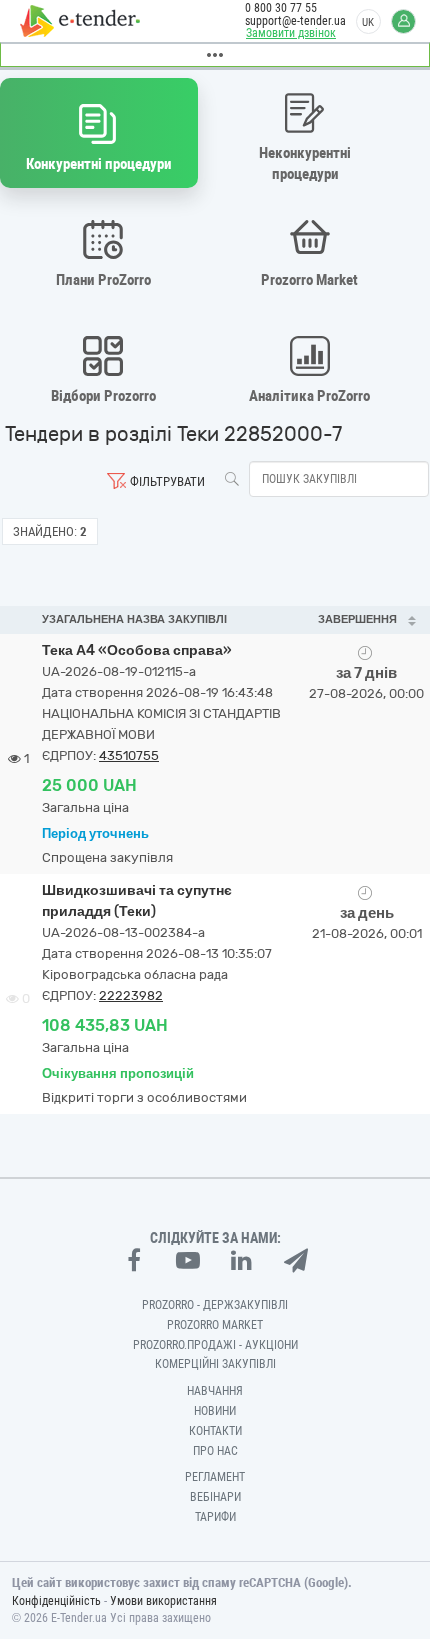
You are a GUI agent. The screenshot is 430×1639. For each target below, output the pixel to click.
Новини (215, 1411)
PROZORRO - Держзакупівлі (215, 1305)
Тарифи (215, 1517)
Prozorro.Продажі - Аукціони (215, 1345)
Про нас (215, 1451)
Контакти (215, 1431)
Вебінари (215, 1497)
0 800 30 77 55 (281, 8)
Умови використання (163, 1601)
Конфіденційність (56, 1601)
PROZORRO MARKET (215, 1325)
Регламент (215, 1477)
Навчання (215, 1391)
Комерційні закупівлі (215, 1364)
